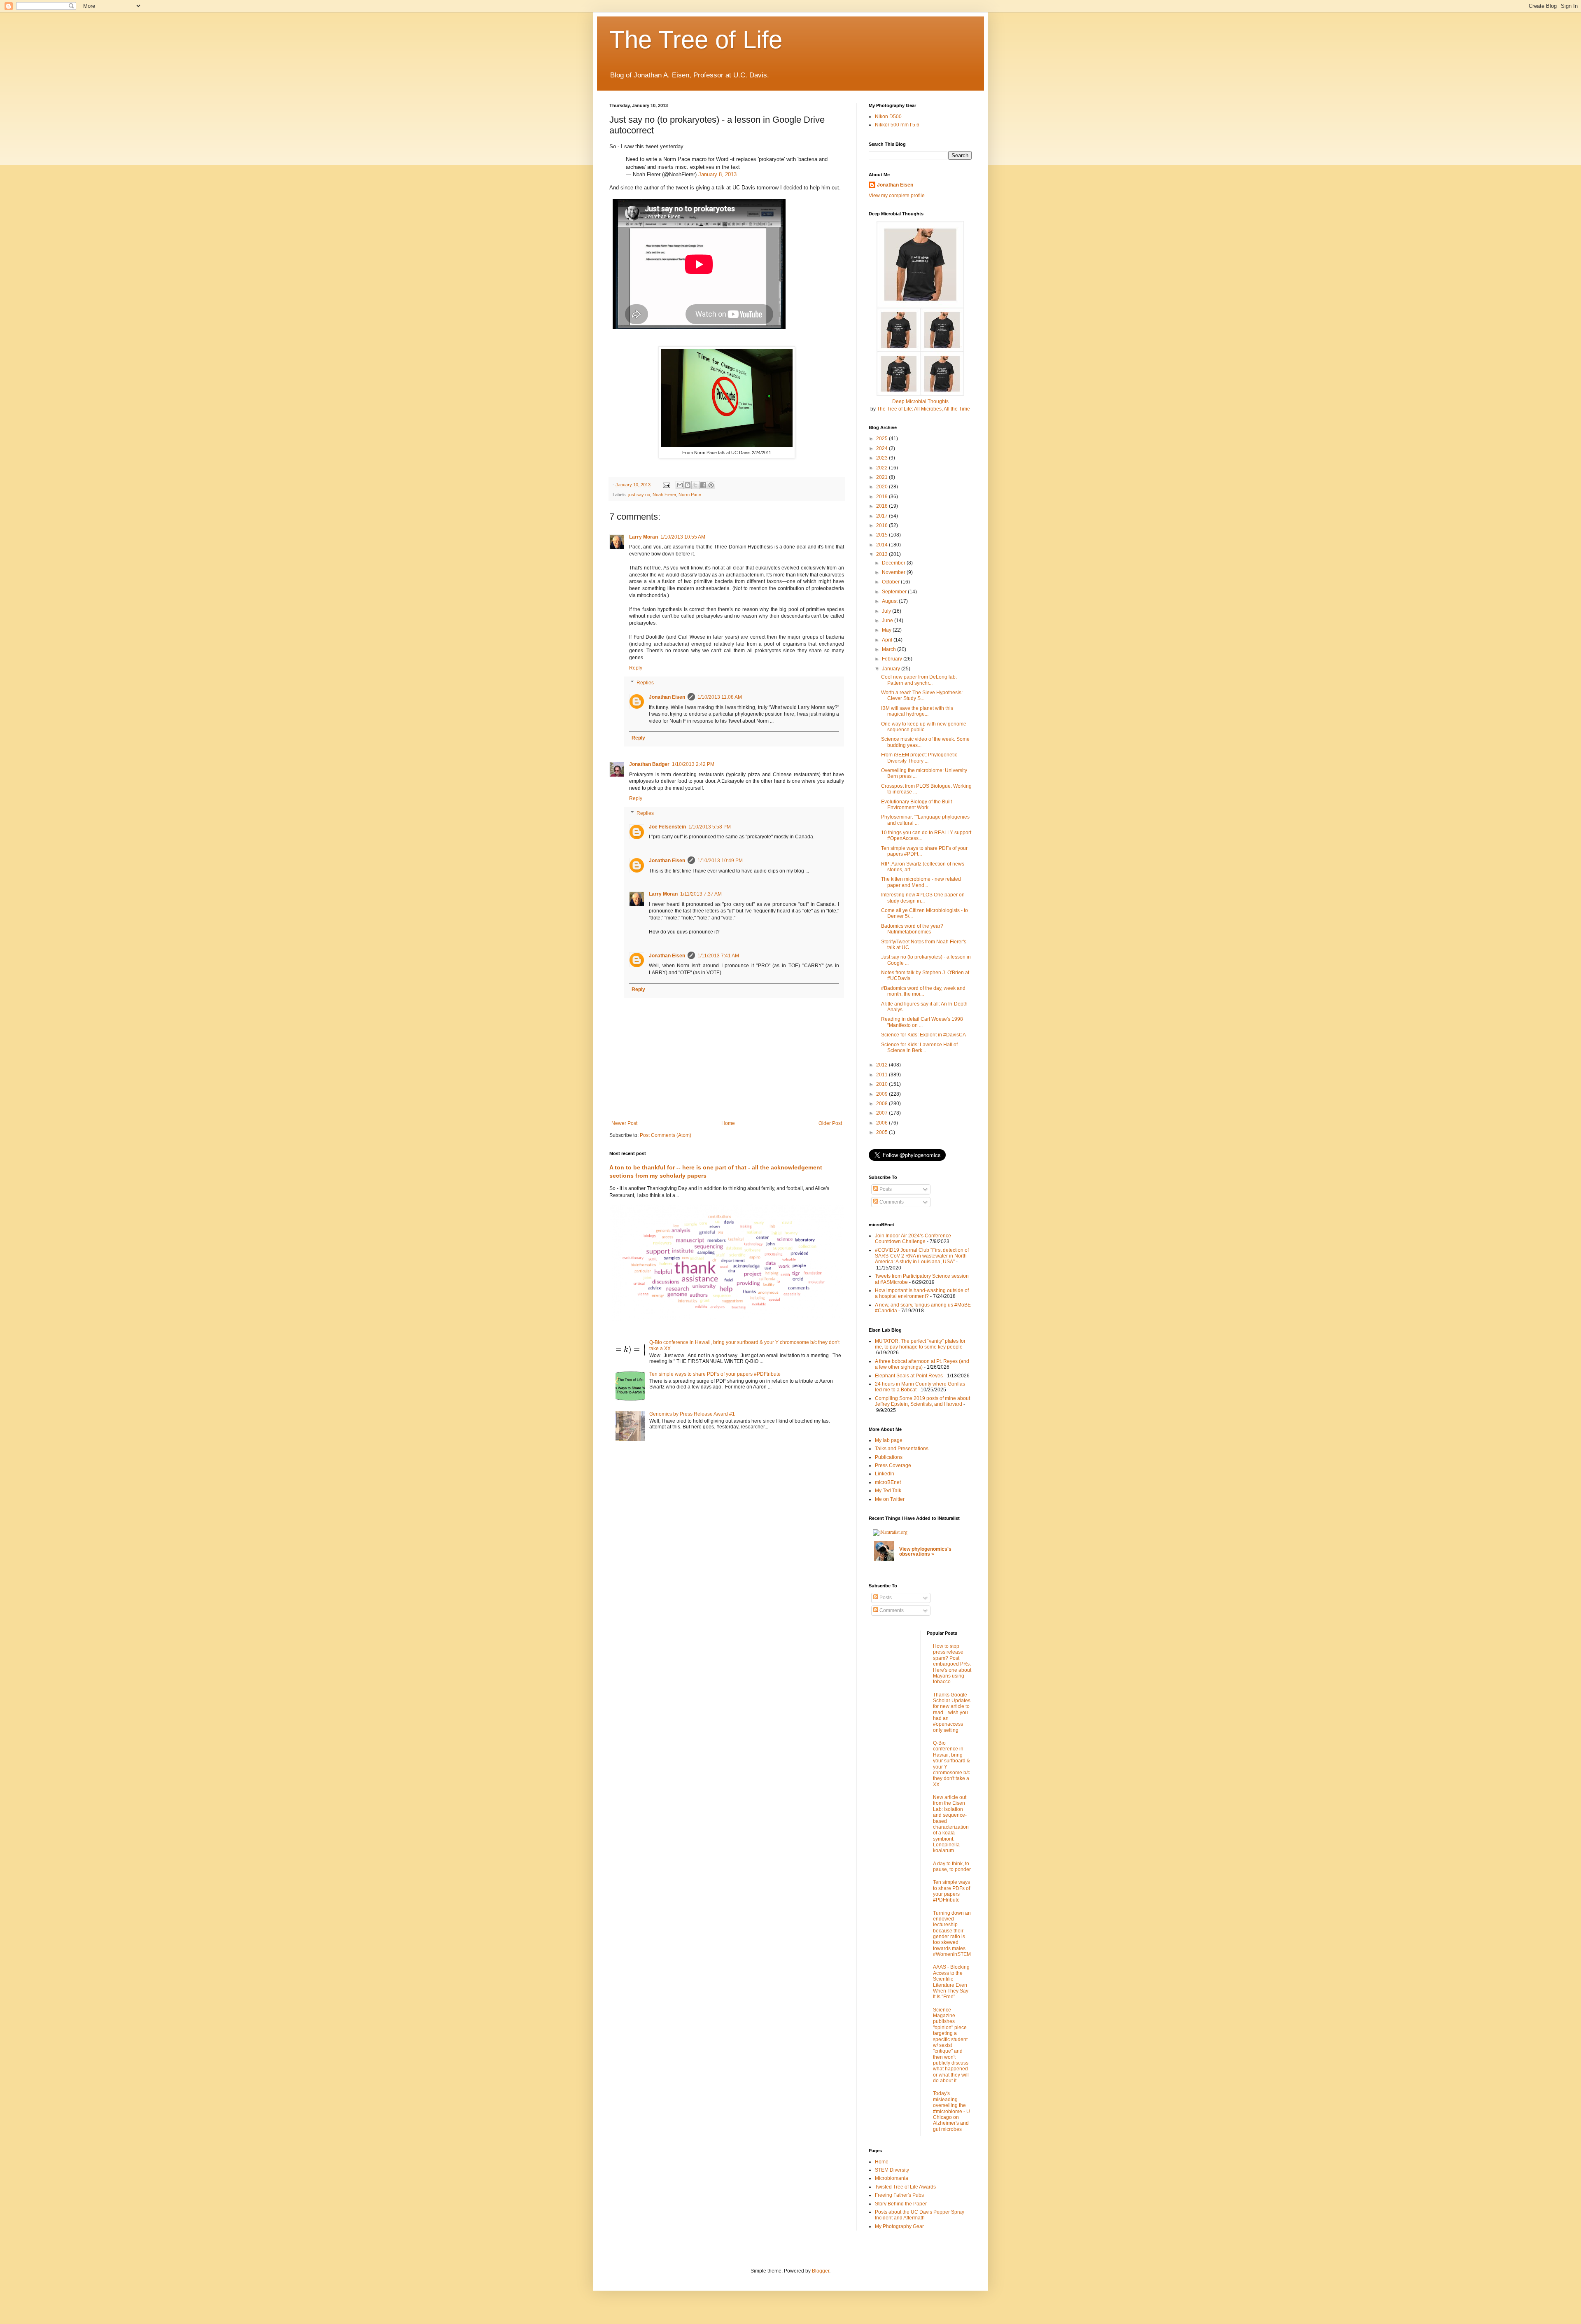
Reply (636, 668)
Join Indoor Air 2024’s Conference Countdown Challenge (913, 1239)
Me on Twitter (890, 1499)
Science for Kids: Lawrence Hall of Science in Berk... (919, 1048)
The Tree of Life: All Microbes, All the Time (923, 409)
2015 (883, 535)
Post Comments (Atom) (666, 1135)
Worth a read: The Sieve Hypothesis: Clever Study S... (922, 695)
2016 (883, 525)
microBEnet (888, 1482)
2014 (883, 545)
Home (728, 1123)
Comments (891, 1202)
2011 (883, 1075)
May (887, 630)
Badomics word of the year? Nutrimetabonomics (912, 929)
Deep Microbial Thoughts (920, 401)
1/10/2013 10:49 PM (720, 861)
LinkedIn (885, 1474)
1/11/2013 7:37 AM (701, 894)
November (894, 572)
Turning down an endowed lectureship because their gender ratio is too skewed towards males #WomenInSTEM (952, 1934)
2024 (883, 448)
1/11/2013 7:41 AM (718, 956)
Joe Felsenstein (667, 827)
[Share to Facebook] (703, 485)
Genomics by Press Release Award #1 (692, 1414)
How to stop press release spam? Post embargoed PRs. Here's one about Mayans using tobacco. (952, 1664)
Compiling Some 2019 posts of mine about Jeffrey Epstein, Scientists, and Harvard (922, 1401)
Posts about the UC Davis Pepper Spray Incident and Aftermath (920, 2215)
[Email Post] (666, 485)
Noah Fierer (664, 495)
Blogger (821, 2271)
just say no (639, 495)
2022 (883, 468)
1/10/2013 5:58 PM (710, 827)
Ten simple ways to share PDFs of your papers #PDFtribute (715, 1374)
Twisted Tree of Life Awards (905, 2187)
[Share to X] (695, 485)
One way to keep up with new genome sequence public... (924, 727)
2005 (883, 1132)
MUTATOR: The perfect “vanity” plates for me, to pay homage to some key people (920, 1344)
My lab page (889, 1440)
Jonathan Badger (649, 764)
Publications (889, 1457)
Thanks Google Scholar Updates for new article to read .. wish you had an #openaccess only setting (952, 1713)
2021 (883, 477)
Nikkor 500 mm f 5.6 (897, 125)
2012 (883, 1065)
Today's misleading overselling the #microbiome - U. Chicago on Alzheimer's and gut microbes (952, 2111)
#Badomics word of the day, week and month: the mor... (923, 991)
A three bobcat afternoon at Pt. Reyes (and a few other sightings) (922, 1364)
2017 (883, 516)
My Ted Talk (888, 1491)
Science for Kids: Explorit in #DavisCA (923, 1035)
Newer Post (624, 1123)
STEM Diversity (892, 2170)
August (890, 601)
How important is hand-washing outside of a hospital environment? (922, 1293)
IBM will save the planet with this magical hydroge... (917, 711)
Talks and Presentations (902, 1449)
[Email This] (680, 485)
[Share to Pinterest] (711, 485)
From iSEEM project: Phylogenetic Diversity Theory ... (919, 758)
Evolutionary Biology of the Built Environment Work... (916, 805)
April (888, 640)
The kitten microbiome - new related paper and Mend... (921, 882)
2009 (883, 1094)
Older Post (830, 1123)
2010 (883, 1084)
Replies (645, 683)
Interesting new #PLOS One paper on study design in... (923, 898)
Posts (885, 1189)
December (894, 563)
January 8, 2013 (717, 174)
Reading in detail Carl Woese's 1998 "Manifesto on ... (922, 1022)
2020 (883, 487)
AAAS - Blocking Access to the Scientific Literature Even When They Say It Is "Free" (951, 1982)
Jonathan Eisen (667, 697)
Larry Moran (644, 537)
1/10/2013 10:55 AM (683, 537)
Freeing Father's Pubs (899, 2195)
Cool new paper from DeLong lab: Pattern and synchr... (919, 680)
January (892, 669)
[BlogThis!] (688, 485)
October (891, 582)
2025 (883, 439)
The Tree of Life (696, 40)
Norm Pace (690, 495)
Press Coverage (893, 1465)
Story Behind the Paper (901, 2204)
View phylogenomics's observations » (925, 1552)
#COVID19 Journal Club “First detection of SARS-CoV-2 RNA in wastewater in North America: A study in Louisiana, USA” (922, 1256)
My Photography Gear (899, 2226)
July (887, 611)
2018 (883, 506)
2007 (883, 1113)
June (888, 621)
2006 (883, 1123)
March (890, 649)
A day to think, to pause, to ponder (952, 1867)
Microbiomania (892, 2178)
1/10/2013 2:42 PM (693, 764)
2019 (883, 497)
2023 (883, 458)
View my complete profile (897, 196)
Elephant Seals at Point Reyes (909, 1376)
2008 (883, 1104)
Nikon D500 (888, 117)
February (893, 659)
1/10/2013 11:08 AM (720, 697)
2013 (883, 554)
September (895, 592)
